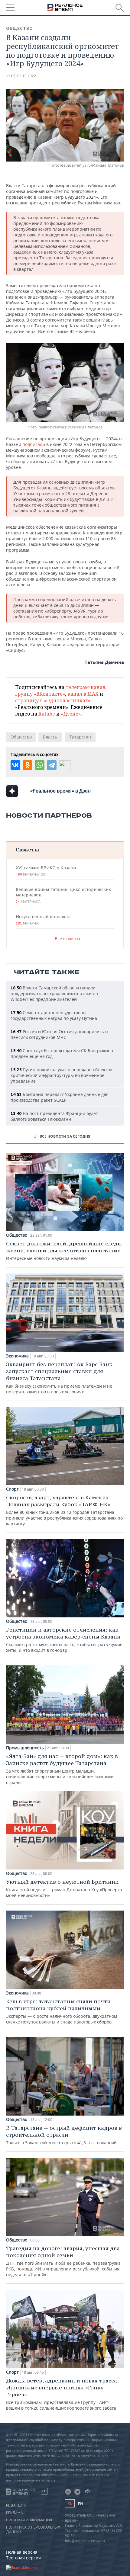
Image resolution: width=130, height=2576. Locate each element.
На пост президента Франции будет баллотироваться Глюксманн (54, 1116)
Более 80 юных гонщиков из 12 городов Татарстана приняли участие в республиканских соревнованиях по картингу (64, 1510)
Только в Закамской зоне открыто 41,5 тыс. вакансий (64, 2135)
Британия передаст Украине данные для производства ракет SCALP (60, 1097)
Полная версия (22, 2552)
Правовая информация (29, 2520)
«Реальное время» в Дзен (60, 791)
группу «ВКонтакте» (40, 694)
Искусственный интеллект (43, 920)
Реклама (15, 2513)
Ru (70, 2503)
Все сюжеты (67, 939)
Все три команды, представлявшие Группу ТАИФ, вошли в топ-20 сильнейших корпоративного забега (62, 2394)
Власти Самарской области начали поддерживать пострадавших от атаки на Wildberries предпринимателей (54, 993)
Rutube (47, 714)
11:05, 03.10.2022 (21, 76)
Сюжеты (27, 849)
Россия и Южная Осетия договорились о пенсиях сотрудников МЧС (59, 1034)
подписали (34, 444)
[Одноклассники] (28, 765)
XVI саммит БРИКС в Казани (46, 871)
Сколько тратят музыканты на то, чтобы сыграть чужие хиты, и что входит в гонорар (64, 1640)
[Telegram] (52, 765)
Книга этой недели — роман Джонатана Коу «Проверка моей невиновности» (64, 1888)
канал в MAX (83, 694)
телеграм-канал (86, 687)
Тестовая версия (23, 2558)
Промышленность (25, 1748)
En (80, 2504)
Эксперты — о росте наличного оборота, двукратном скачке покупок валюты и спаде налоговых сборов (62, 2011)
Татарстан (80, 737)
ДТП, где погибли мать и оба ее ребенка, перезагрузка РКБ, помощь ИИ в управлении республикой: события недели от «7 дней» (63, 2261)
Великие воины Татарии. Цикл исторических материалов (63, 895)
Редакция (16, 2505)
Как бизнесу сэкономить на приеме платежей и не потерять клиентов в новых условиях (59, 1378)
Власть (50, 737)
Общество (19, 28)
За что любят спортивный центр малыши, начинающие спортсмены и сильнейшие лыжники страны (62, 1769)
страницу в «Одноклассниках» (53, 700)
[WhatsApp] (40, 765)
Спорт (12, 1489)
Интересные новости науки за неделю (64, 1251)
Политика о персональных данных (33, 2530)
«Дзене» (71, 714)
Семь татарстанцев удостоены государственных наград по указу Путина (54, 1015)
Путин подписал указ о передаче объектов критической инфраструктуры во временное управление (61, 1075)
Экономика (17, 1356)
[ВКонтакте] (15, 765)
